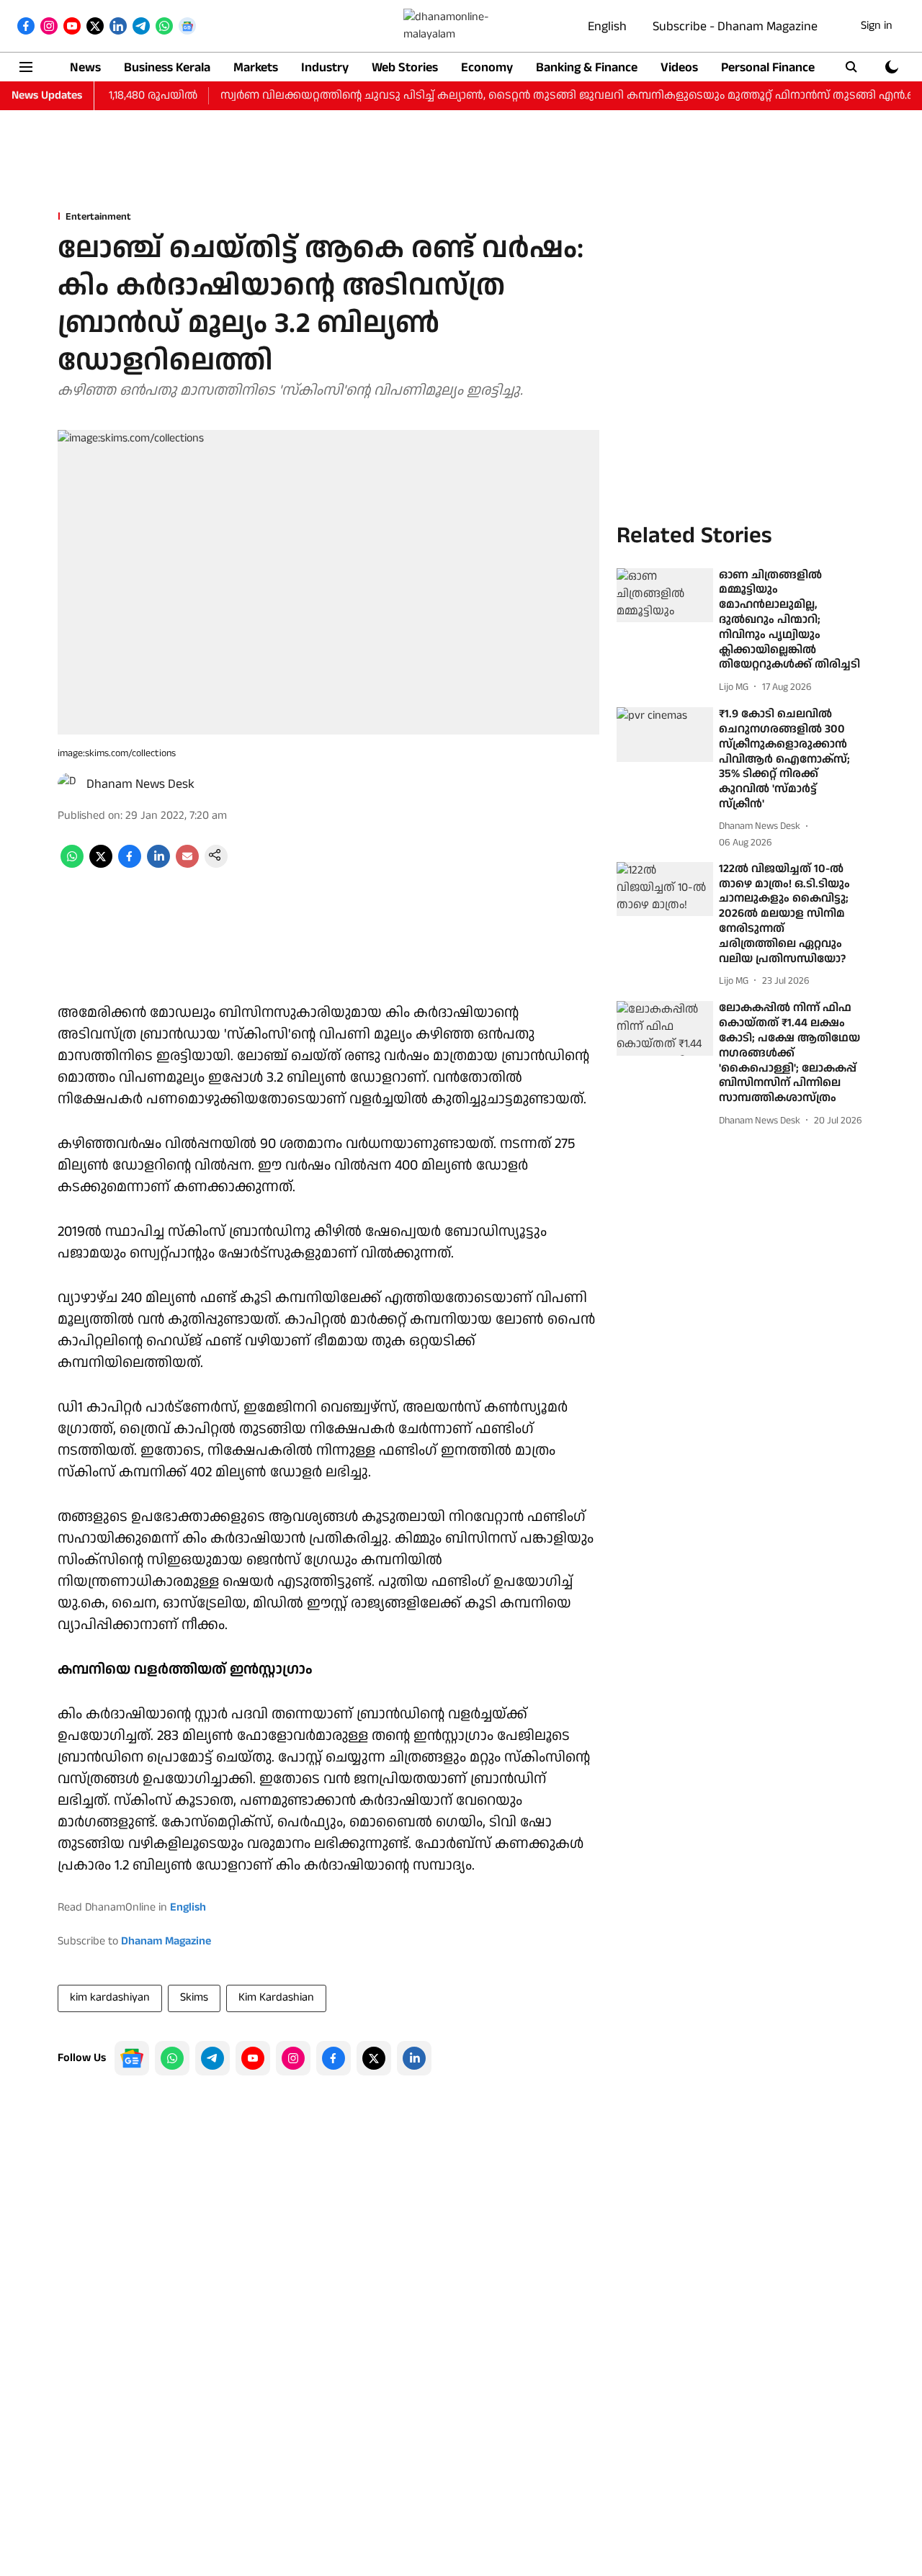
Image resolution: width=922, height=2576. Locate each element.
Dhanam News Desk (140, 784)
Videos (679, 67)
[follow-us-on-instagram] (293, 2058)
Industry (325, 67)
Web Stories (405, 67)
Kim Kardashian (276, 1997)
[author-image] (69, 784)
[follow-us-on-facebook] (334, 2058)
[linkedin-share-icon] (158, 865)
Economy (487, 67)
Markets (256, 67)
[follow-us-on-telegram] (212, 2058)
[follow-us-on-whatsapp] (172, 2058)
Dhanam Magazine (166, 1941)
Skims (194, 1997)
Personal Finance (768, 67)
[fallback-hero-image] (665, 596)
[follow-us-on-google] (132, 2058)
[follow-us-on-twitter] (374, 2058)
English (607, 26)
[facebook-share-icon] (130, 865)
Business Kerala (167, 67)
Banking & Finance (587, 67)
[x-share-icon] (101, 865)
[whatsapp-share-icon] (72, 865)
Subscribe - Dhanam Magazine (735, 26)
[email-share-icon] (187, 865)
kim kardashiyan (110, 1997)
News (85, 67)
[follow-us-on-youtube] (253, 2058)
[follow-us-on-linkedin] (414, 2058)
